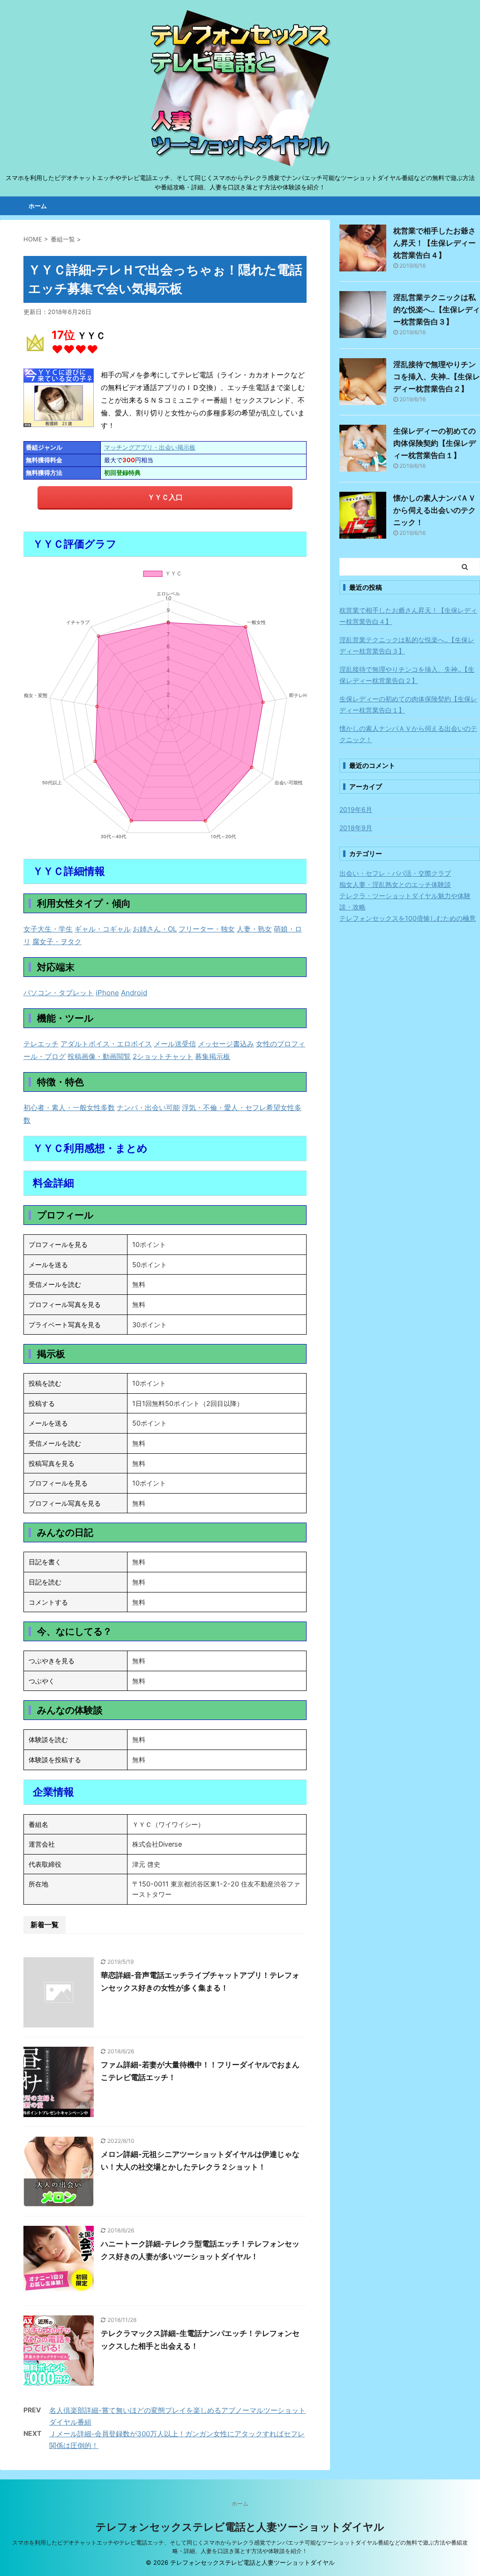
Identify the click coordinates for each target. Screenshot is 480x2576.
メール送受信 (175, 1044)
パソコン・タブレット (59, 993)
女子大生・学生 (48, 929)
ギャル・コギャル (103, 929)
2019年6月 (356, 809)
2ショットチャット (163, 1056)
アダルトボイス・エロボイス (106, 1044)
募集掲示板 (213, 1056)
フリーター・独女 (207, 929)
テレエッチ (41, 1044)
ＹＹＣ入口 (165, 497)
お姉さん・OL (155, 929)
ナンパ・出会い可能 (148, 1108)
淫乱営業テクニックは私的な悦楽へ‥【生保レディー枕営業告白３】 (437, 309)
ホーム (38, 206)
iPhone (107, 993)
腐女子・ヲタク (57, 942)
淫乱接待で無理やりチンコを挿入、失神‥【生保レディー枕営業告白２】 (437, 376)
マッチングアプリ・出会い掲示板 (150, 447)
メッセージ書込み (226, 1044)
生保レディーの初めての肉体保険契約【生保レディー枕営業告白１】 (435, 443)
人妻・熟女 (254, 929)
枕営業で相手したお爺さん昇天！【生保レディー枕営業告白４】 (435, 243)
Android (134, 993)
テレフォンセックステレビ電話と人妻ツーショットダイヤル (240, 2527)
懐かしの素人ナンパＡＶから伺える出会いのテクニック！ (435, 510)
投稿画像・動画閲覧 (99, 1056)
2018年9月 (356, 828)
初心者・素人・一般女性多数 (69, 1108)
